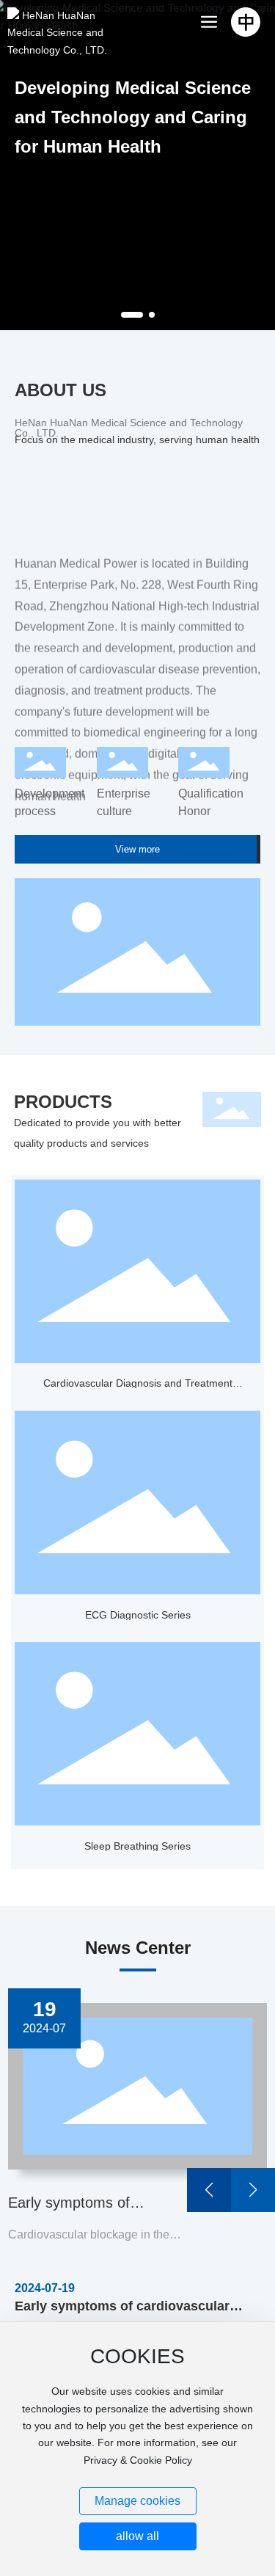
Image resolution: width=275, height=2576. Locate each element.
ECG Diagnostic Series (138, 1615)
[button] (132, 315)
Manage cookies (137, 2501)
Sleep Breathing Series (137, 1846)
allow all (137, 2536)
